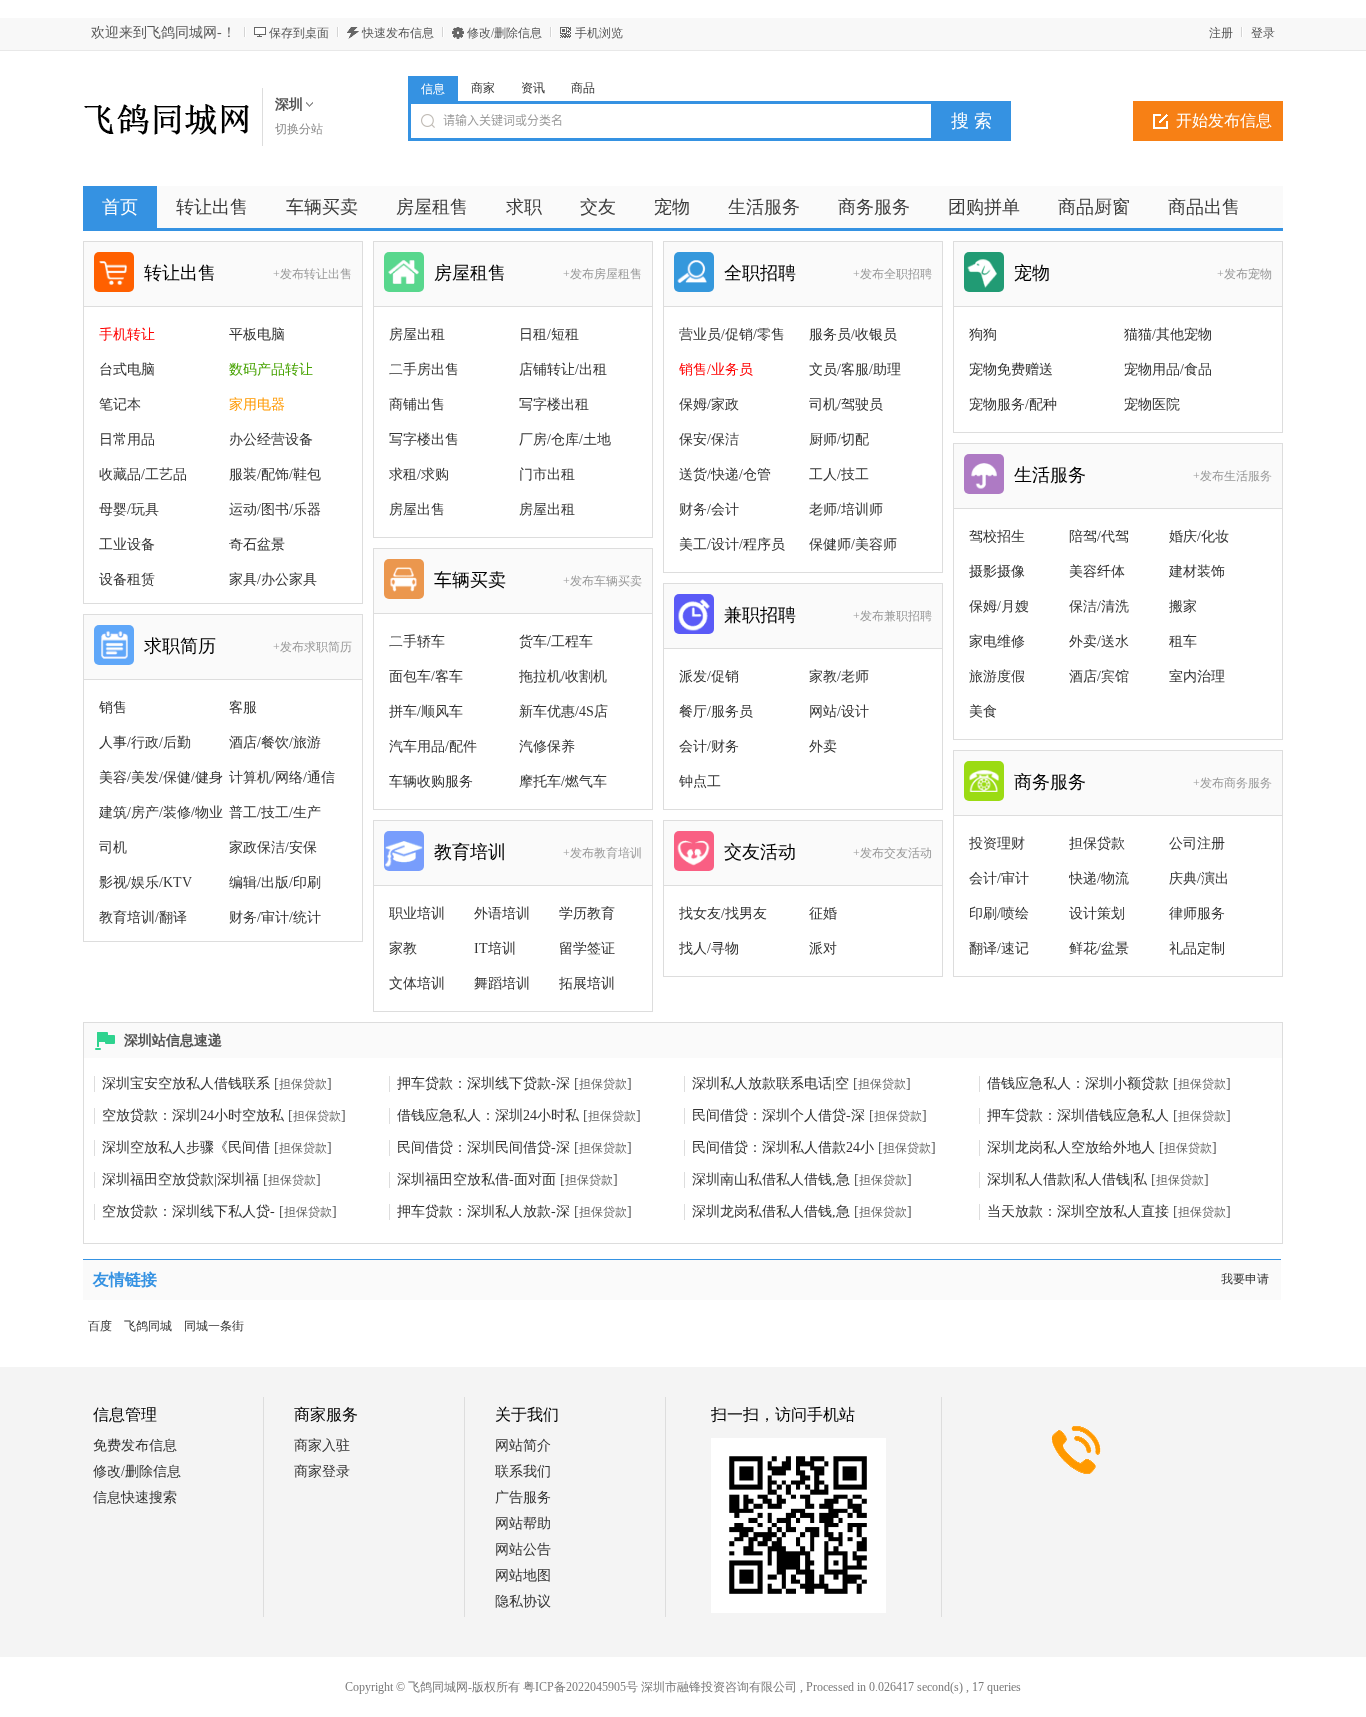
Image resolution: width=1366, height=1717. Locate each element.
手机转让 (127, 334)
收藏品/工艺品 (143, 474)
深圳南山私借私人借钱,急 (771, 1179)
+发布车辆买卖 (602, 581)
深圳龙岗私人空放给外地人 (1071, 1147)
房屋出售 (417, 509)
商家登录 (322, 1471)
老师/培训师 (846, 509)
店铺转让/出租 (563, 369)
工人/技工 (839, 474)
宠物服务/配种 (1013, 404)
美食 (983, 711)
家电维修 (997, 641)
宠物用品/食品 (1168, 369)
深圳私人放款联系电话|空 (770, 1083)
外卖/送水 (1099, 641)
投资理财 (997, 843)
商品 (583, 88)
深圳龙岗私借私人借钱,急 (771, 1211)
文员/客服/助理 (855, 369)
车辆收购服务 (431, 781)
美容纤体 (1097, 571)
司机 (113, 847)
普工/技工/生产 (275, 812)
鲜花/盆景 (1099, 948)
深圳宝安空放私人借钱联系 (186, 1083)
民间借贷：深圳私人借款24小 (783, 1147)
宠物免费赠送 (1011, 369)
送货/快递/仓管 (725, 474)
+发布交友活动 (892, 853)
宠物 (1032, 273)
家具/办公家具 (273, 579)
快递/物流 (1099, 878)
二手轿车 (417, 641)
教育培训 (470, 852)
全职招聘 (760, 273)
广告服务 (523, 1497)
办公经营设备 (271, 439)
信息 (433, 89)
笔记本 (120, 404)
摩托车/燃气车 (563, 781)
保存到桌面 (299, 33)
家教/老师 (839, 676)
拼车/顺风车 (426, 711)
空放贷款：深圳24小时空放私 (193, 1115)
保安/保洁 (709, 439)
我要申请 (1245, 1279)
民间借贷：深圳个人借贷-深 (778, 1115)
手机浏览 (599, 33)
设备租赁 (127, 579)
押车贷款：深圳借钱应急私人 (1078, 1115)
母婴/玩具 (129, 509)
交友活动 (760, 852)
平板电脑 (257, 334)
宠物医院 (1152, 404)
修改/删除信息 (504, 33)
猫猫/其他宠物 (1168, 334)
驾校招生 (997, 536)
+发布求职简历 (312, 647)
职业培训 (417, 913)
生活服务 (1050, 475)
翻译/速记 (999, 948)
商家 (483, 88)
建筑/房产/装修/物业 (161, 812)
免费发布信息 (135, 1445)
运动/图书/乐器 (275, 509)
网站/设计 (839, 711)
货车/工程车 (556, 641)
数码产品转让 (271, 369)
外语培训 (502, 913)
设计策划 (1097, 913)
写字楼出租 (554, 404)
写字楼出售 (424, 439)
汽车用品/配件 (433, 746)
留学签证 (587, 948)
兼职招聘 (760, 615)
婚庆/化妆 (1199, 536)
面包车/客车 (426, 676)
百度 (100, 1326)
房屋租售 (470, 273)
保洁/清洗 (1099, 606)
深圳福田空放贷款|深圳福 (180, 1179)
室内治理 (1197, 676)
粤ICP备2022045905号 (580, 1687)
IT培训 (495, 948)
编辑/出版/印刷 (275, 882)
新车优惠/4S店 (563, 711)
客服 (243, 707)
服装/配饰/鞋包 (275, 474)
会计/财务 (709, 746)
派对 (823, 948)
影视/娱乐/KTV (145, 882)
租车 (1183, 641)
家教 (403, 948)
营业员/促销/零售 (732, 334)
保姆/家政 (709, 404)
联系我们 (523, 1471)
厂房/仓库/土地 (565, 439)
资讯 (533, 88)
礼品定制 (1197, 948)
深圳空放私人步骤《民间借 (186, 1147)
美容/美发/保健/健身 (161, 777)
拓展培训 (587, 983)
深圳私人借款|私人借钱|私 (1067, 1179)
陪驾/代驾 (1099, 536)
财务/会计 (709, 509)
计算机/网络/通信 (282, 777)
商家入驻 (322, 1445)
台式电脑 (127, 369)
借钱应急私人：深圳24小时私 (488, 1115)
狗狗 (983, 334)
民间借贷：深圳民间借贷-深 (483, 1147)
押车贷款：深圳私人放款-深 (483, 1211)
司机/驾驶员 (846, 404)
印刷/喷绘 (999, 913)
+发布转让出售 (312, 274)
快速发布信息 (398, 33)
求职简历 (180, 646)
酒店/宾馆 (1099, 676)
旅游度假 (997, 676)
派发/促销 (709, 676)
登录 (1263, 33)
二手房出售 (424, 369)
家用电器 (257, 404)
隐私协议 (523, 1601)
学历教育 (587, 913)
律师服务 (1197, 913)
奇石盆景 (257, 544)
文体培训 (417, 983)
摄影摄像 (997, 571)
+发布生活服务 (1232, 476)
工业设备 (127, 544)
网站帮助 (523, 1523)
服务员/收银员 (853, 334)
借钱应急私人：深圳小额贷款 (1078, 1083)
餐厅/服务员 (716, 711)
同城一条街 (214, 1326)
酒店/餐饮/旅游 (275, 742)
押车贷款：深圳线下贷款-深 (483, 1083)
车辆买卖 (470, 580)
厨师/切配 (839, 439)
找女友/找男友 (723, 913)
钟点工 (700, 781)
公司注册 (1197, 843)
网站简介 (523, 1445)
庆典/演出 (1199, 878)
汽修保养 (547, 746)
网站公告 (523, 1549)
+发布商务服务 (1232, 783)
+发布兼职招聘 (892, 616)
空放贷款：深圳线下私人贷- (188, 1211)
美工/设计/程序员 (732, 544)
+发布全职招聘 (892, 274)
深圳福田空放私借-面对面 (476, 1179)
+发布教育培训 (602, 853)
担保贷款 (1097, 843)
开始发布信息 (1224, 120)
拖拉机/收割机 (563, 676)
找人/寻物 (709, 948)
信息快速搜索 (135, 1497)
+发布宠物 (1244, 274)
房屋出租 (417, 334)
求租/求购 (419, 474)
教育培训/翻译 (143, 917)
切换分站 (299, 129)
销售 (113, 707)
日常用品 (127, 439)
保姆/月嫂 (999, 606)
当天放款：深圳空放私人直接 (1078, 1211)
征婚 (823, 913)
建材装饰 (1197, 571)
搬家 (1183, 606)
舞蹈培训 (502, 983)
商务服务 (1050, 782)
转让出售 (180, 273)
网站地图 (523, 1575)
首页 (120, 207)
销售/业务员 (716, 369)
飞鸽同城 (148, 1326)
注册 (1221, 33)
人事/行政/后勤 (145, 742)
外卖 (823, 746)
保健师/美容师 (853, 544)
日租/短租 (549, 334)
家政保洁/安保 (273, 847)
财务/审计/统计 (275, 917)
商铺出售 (417, 404)
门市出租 (547, 474)
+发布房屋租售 (602, 274)
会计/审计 (999, 878)
